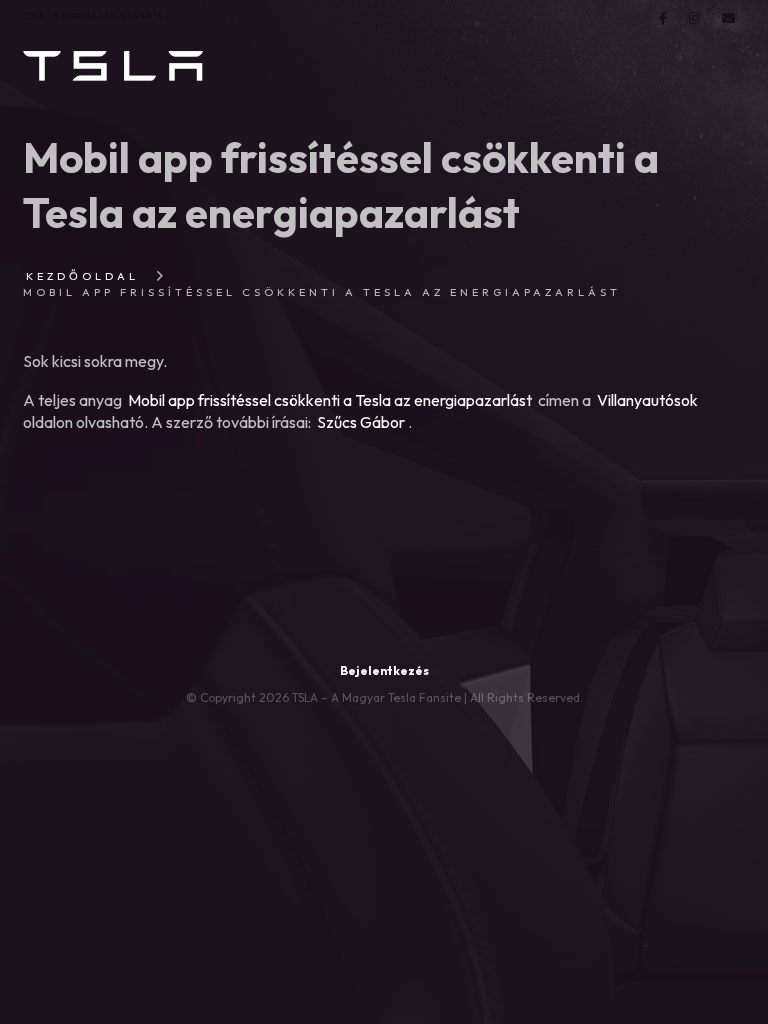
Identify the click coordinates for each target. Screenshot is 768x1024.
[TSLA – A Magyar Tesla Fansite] (113, 66)
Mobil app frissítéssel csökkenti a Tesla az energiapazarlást (330, 400)
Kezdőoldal (82, 276)
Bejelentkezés (384, 670)
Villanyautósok (647, 400)
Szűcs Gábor (361, 422)
